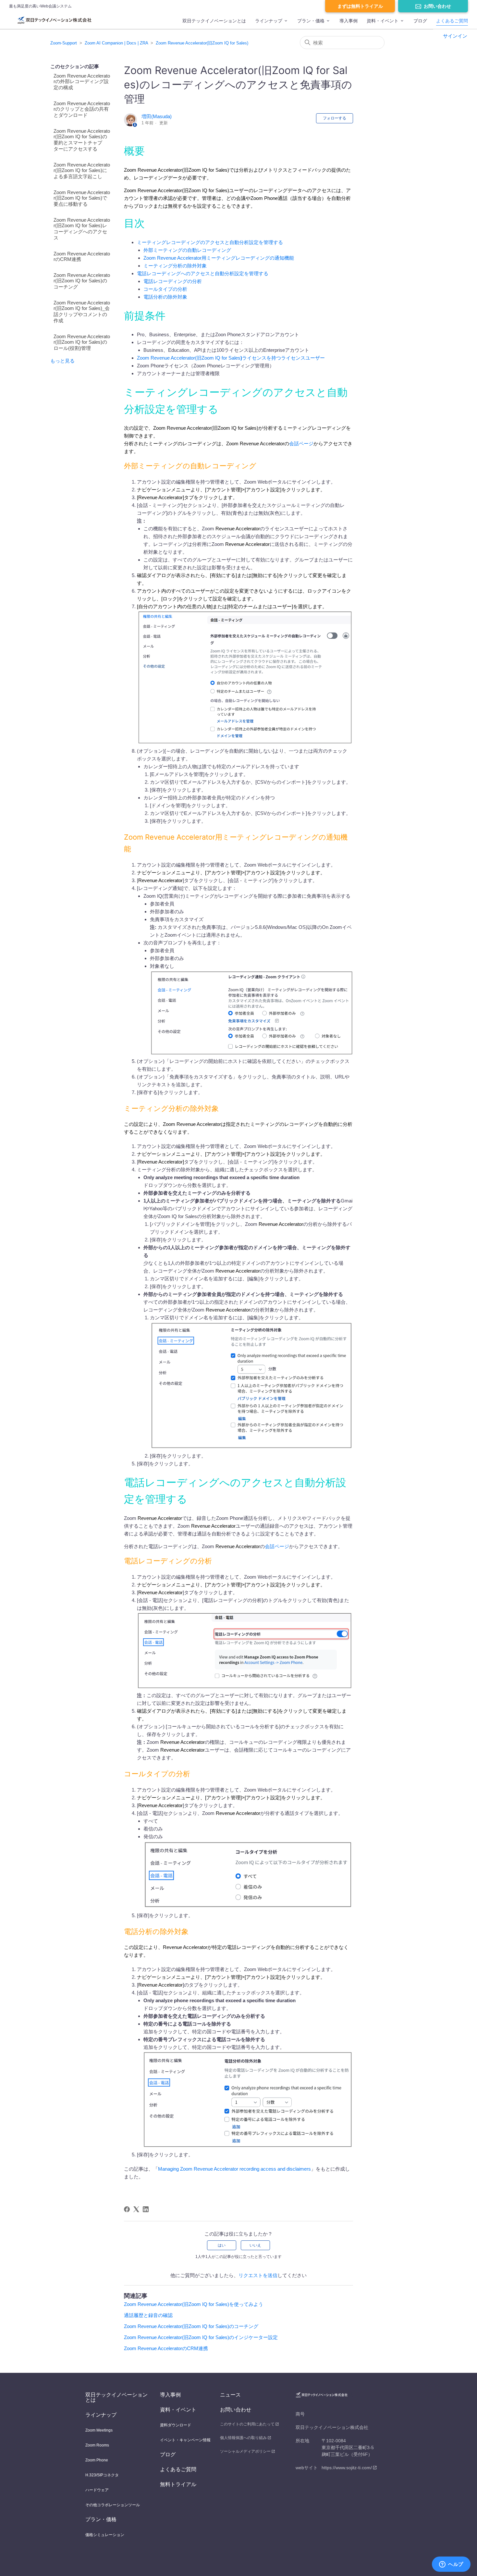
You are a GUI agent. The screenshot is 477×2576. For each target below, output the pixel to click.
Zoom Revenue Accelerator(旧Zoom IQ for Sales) (202, 43)
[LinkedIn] (146, 2209)
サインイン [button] (455, 36)
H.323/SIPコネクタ (102, 2475)
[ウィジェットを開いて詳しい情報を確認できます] (451, 2565)
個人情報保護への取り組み (243, 2438)
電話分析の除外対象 (165, 297)
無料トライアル (178, 2484)
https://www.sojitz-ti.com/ (347, 2468)
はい (222, 2245)
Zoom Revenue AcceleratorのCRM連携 (82, 256)
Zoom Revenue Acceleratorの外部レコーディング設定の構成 (82, 82)
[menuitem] (214, 24)
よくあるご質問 (452, 21)
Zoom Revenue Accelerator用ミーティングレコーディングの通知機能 (219, 258)
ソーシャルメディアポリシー (245, 2451)
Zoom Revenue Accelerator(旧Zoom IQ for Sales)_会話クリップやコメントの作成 (82, 312)
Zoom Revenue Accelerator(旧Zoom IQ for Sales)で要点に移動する (82, 198)
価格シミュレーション (105, 2535)
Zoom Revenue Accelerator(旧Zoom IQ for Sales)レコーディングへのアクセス (82, 229)
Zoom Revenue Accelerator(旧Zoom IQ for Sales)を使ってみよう (194, 2304)
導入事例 (349, 21)
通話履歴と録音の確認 (148, 2315)
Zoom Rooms (97, 2445)
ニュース (230, 2395)
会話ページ (301, 444)
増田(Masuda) (157, 116)
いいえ (255, 2245)
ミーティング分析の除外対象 (175, 266)
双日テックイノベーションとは (214, 21)
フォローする (335, 118)
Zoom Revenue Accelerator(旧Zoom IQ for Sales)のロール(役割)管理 (82, 342)
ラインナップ (269, 21)
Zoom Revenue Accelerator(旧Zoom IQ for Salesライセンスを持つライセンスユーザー (231, 358)
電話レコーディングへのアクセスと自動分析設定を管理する (203, 273)
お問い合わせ (437, 6)
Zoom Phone (97, 2460)
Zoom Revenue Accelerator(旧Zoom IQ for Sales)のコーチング (82, 281)
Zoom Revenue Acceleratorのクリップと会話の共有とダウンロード (82, 109)
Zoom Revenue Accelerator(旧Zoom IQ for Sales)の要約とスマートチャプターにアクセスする (82, 140)
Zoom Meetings (99, 2430)
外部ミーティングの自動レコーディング (187, 250)
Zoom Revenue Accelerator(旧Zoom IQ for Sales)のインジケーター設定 (201, 2337)
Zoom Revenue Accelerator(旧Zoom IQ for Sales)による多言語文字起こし (82, 171)
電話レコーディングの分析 (173, 281)
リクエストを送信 (258, 2275)
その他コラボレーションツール (113, 2505)
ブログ (420, 21)
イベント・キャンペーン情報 (185, 2440)
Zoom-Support (64, 43)
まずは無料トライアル (360, 6)
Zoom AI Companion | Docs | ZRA (116, 43)
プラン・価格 (311, 21)
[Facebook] (127, 2209)
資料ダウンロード (176, 2425)
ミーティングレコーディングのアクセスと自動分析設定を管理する (210, 242)
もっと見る (62, 361)
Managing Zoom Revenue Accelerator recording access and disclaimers (234, 2169)
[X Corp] (136, 2209)
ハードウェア (97, 2490)
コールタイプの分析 (165, 289)
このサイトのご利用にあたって (247, 2424)
